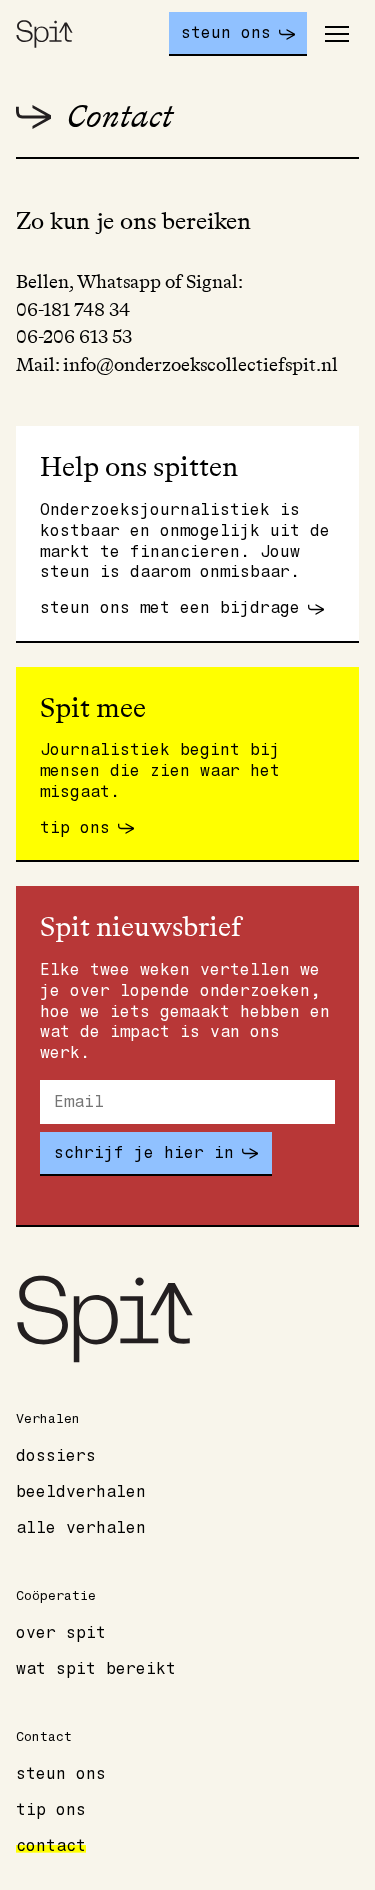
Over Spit (61, 1633)
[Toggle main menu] (337, 34)
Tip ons (51, 1810)
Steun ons (61, 1774)
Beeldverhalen (81, 1492)
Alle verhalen (81, 1528)
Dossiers (56, 1456)
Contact (51, 1846)
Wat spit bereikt (96, 1669)
